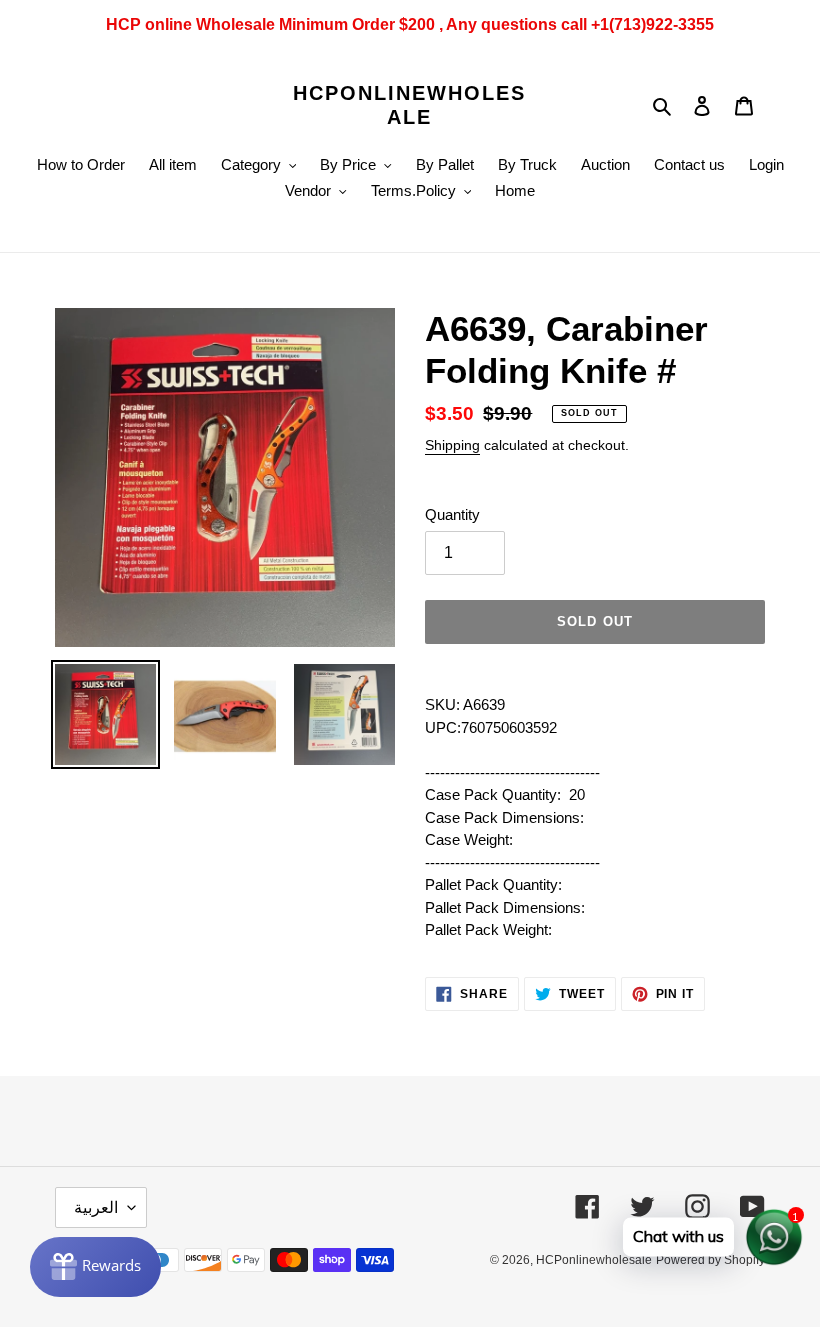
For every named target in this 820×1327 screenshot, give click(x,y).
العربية (96, 1207)
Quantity (452, 514)
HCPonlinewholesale (409, 105)
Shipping (452, 445)
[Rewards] (95, 1267)
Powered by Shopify (710, 1260)
